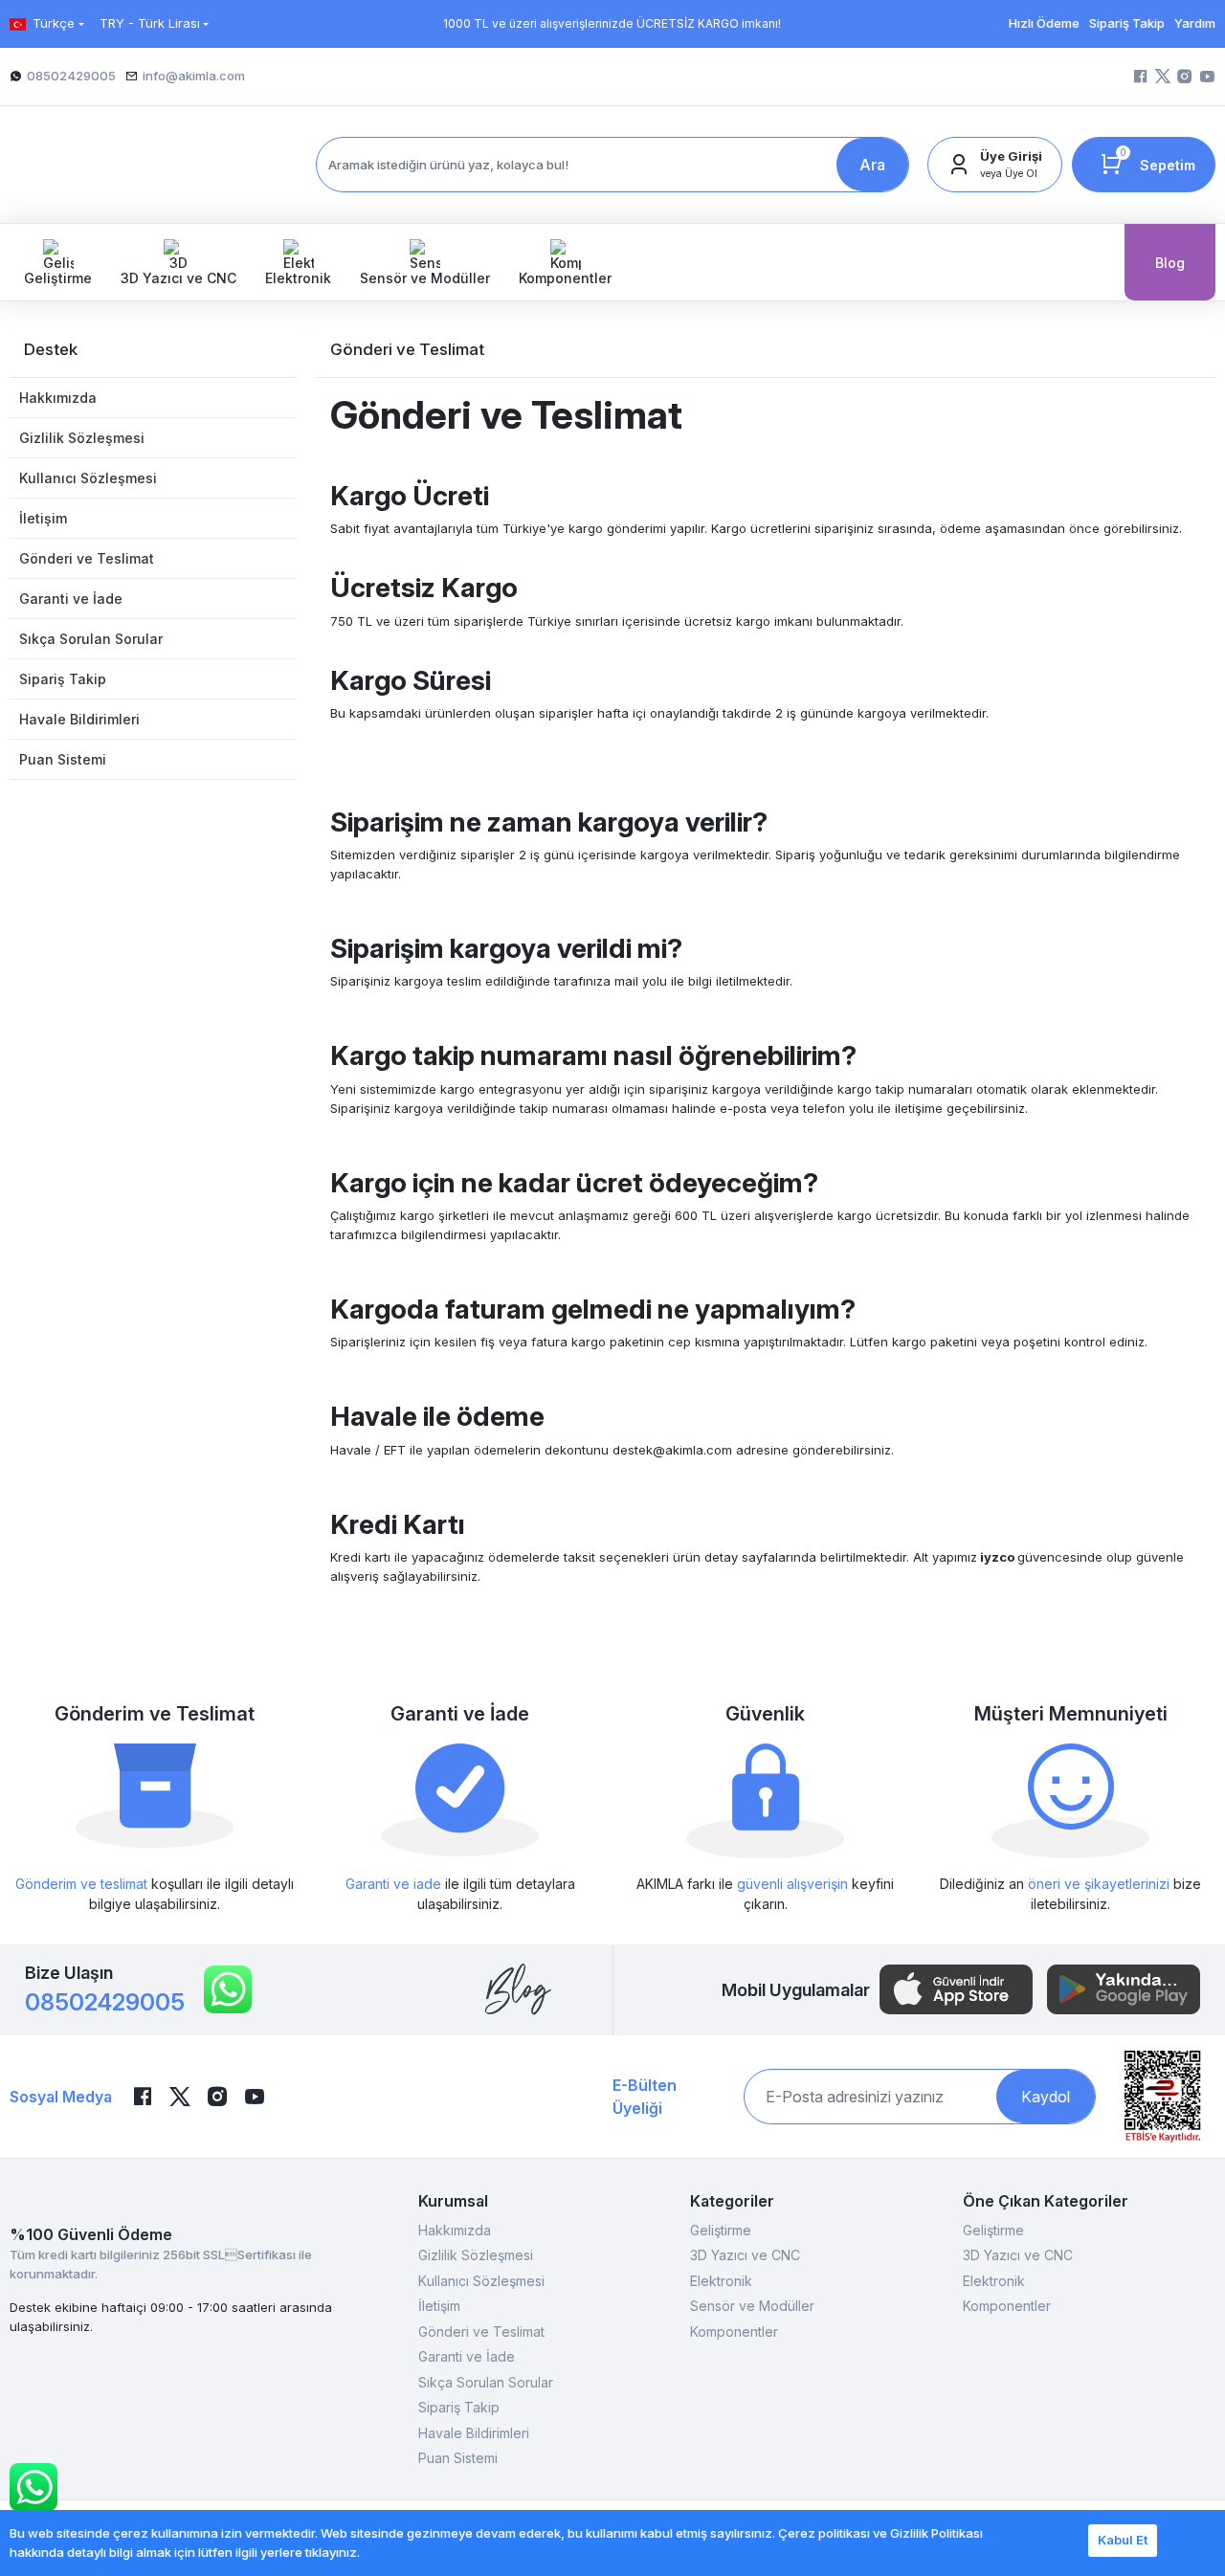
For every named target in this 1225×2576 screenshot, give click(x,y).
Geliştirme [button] (58, 278)
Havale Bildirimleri (79, 719)
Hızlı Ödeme (1044, 23)
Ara (872, 165)
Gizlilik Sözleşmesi (82, 438)
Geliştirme (721, 2230)
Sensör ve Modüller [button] (425, 278)
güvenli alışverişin (792, 1884)
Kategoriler (732, 2201)
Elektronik (721, 2281)
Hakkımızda (58, 398)
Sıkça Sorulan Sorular (91, 639)
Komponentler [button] (565, 278)
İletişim (43, 518)
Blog (1170, 263)
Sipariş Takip (1127, 23)
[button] (995, 165)
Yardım (1195, 23)
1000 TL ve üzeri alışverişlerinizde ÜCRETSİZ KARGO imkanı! (612, 23)
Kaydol (1046, 2097)
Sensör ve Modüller (752, 2306)
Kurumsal (453, 2201)
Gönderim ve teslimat (81, 1884)
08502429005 (105, 2002)
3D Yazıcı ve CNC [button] (178, 278)
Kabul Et (1123, 2540)
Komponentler (734, 2332)
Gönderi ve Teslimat (87, 558)
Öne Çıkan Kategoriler (1046, 2201)
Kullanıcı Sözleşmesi (88, 478)
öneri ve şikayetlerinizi (1099, 1884)
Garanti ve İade (71, 599)
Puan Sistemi (63, 759)
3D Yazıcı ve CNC (745, 2255)
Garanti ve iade (393, 1884)
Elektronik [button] (298, 278)
